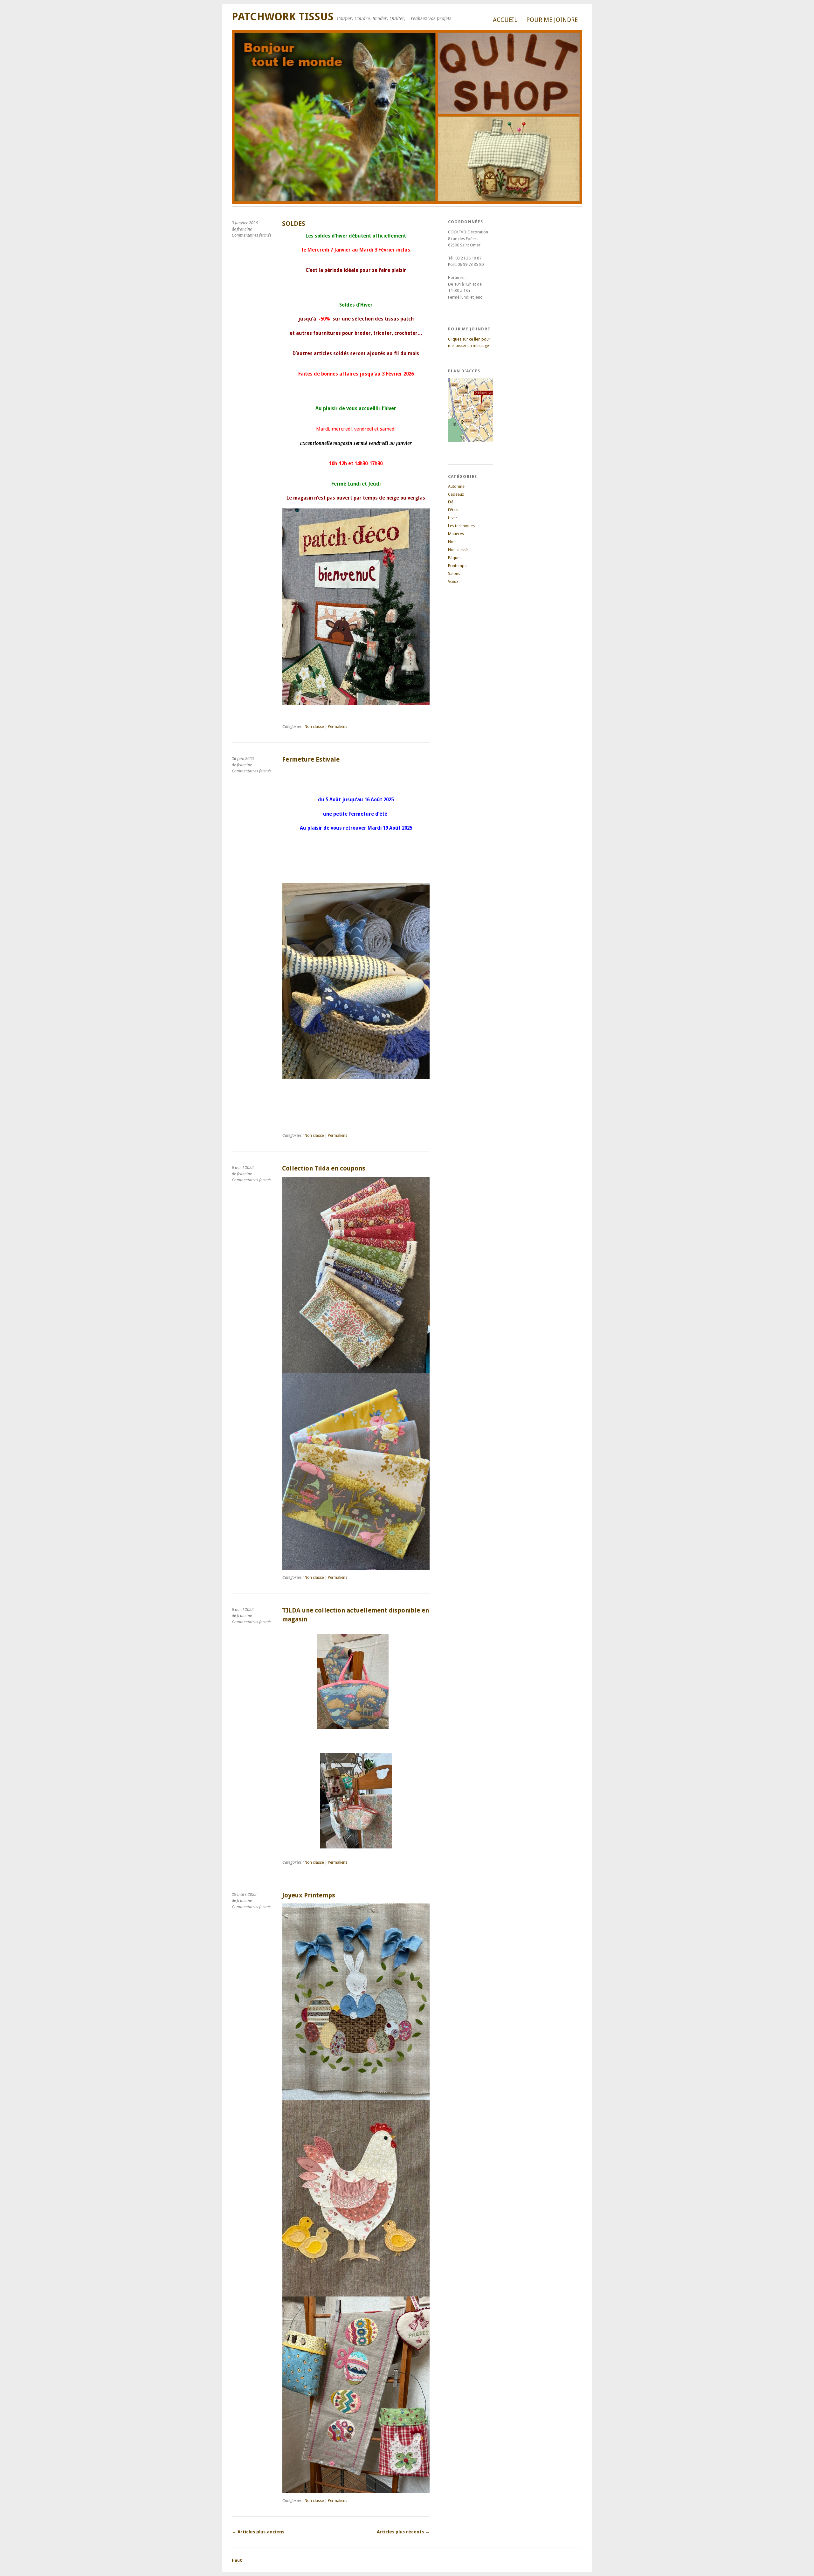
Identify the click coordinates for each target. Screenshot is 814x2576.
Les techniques (461, 526)
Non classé (314, 727)
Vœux (453, 581)
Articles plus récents (403, 2532)
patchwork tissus (283, 17)
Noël (452, 542)
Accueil (505, 20)
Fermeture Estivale (311, 760)
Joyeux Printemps (309, 1895)
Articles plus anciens (258, 2532)
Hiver (453, 518)
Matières (456, 534)
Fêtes (453, 510)
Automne (456, 486)
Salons (454, 573)
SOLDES (294, 224)
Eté (451, 502)
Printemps (457, 566)
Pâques (455, 558)
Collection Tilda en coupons (324, 1168)
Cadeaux (456, 494)
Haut (237, 2560)
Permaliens (338, 727)
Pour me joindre (552, 20)
